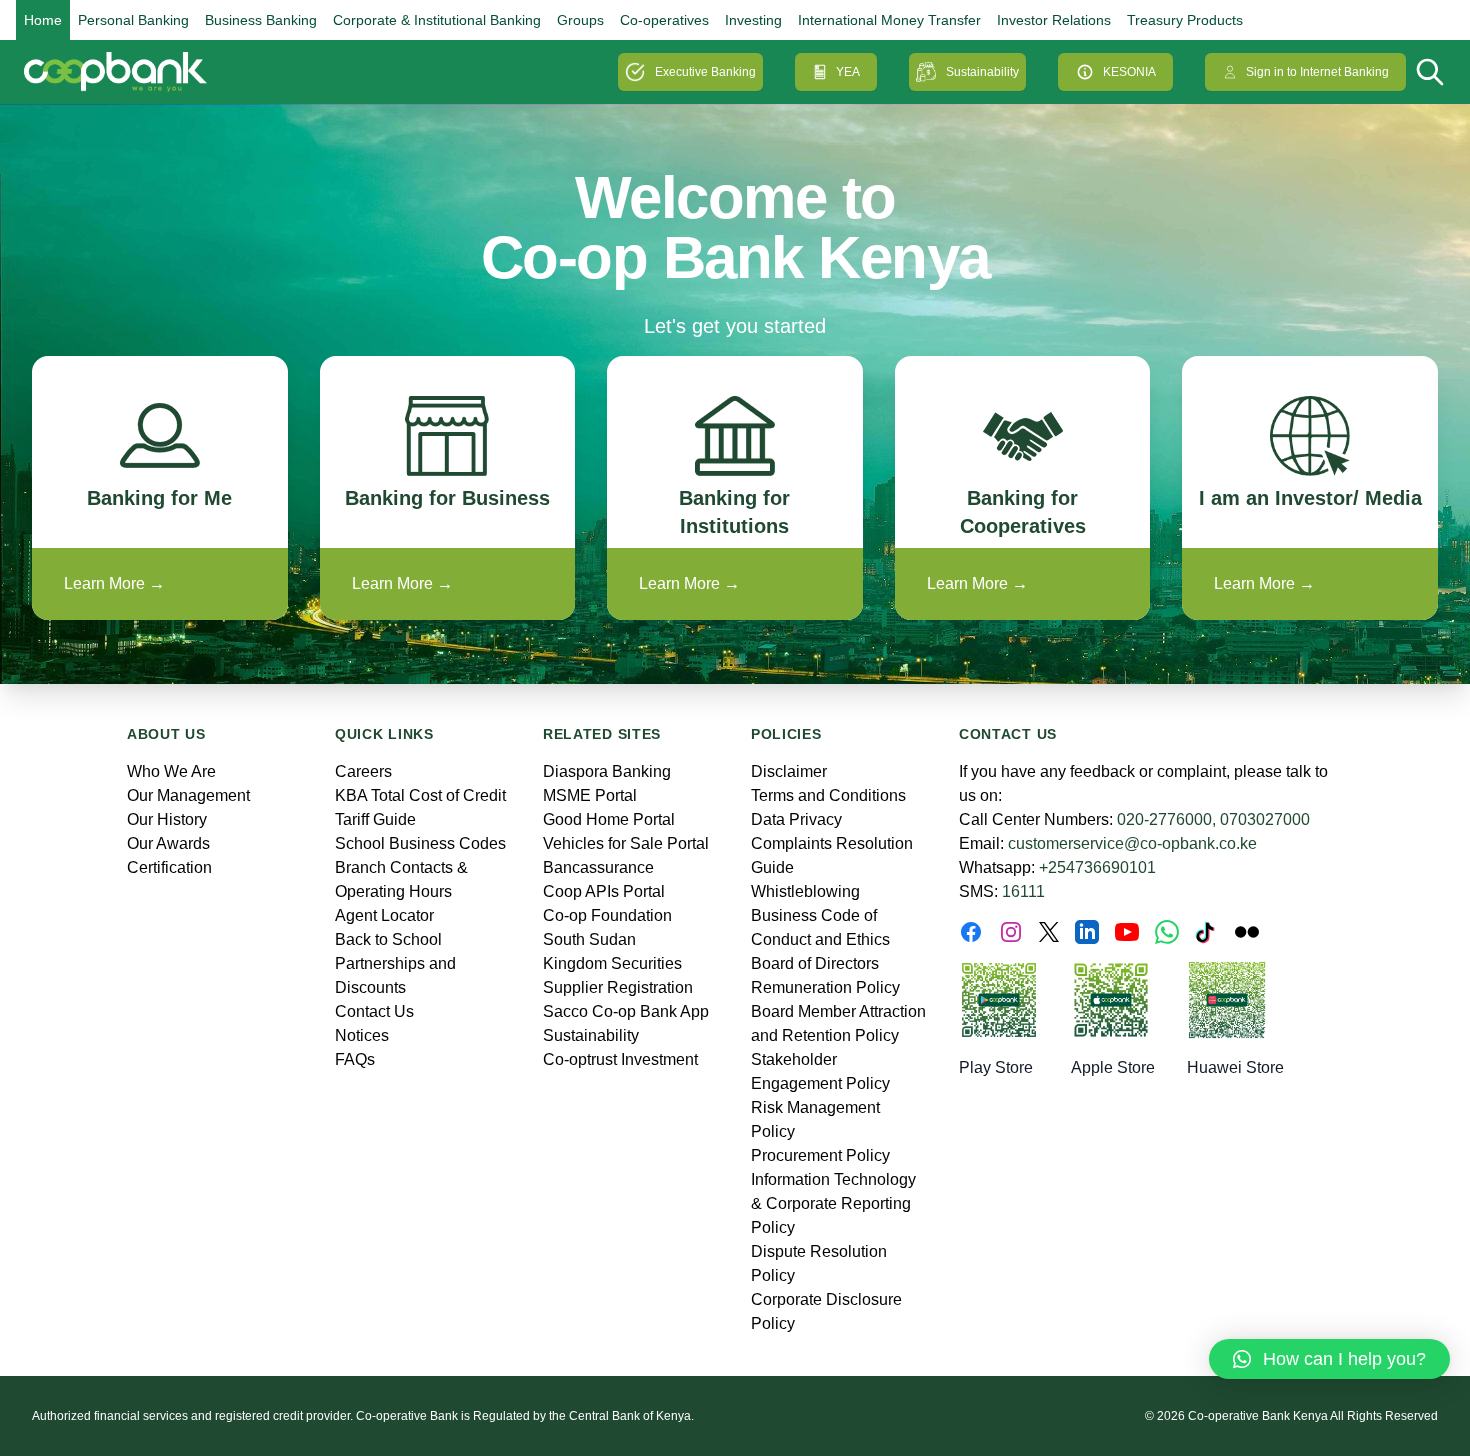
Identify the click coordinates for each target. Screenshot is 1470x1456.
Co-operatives (664, 20)
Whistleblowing (805, 891)
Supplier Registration (618, 987)
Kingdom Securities (612, 963)
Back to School (388, 939)
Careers (363, 771)
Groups (580, 20)
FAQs (355, 1059)
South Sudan (589, 939)
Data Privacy (796, 819)
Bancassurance (598, 867)
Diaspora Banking (607, 771)
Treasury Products (1185, 20)
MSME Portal (590, 795)
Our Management (188, 795)
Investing (753, 20)
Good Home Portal (609, 819)
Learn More (114, 583)
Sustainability (982, 72)
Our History (167, 819)
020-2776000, (1166, 819)
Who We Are (171, 771)
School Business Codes (420, 843)
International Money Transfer (889, 20)
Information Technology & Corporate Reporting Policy (833, 1203)
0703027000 (1265, 819)
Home (43, 20)
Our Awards (168, 843)
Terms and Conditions (828, 795)
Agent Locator (384, 915)
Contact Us (374, 1011)
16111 (1023, 891)
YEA (848, 72)
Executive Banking (705, 72)
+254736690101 (1097, 867)
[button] (1329, 1359)
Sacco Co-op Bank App (626, 1011)
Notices (362, 1035)
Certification (169, 867)
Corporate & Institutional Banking (437, 20)
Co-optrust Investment (620, 1059)
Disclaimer (789, 771)
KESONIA (1129, 72)
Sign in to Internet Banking (1317, 72)
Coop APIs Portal (604, 891)
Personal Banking (133, 20)
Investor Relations (1054, 20)
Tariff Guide (375, 819)
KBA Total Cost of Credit (420, 795)
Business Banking (261, 20)
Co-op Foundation (607, 915)
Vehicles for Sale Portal (626, 843)
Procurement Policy (820, 1155)
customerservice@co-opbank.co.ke (1132, 843)
